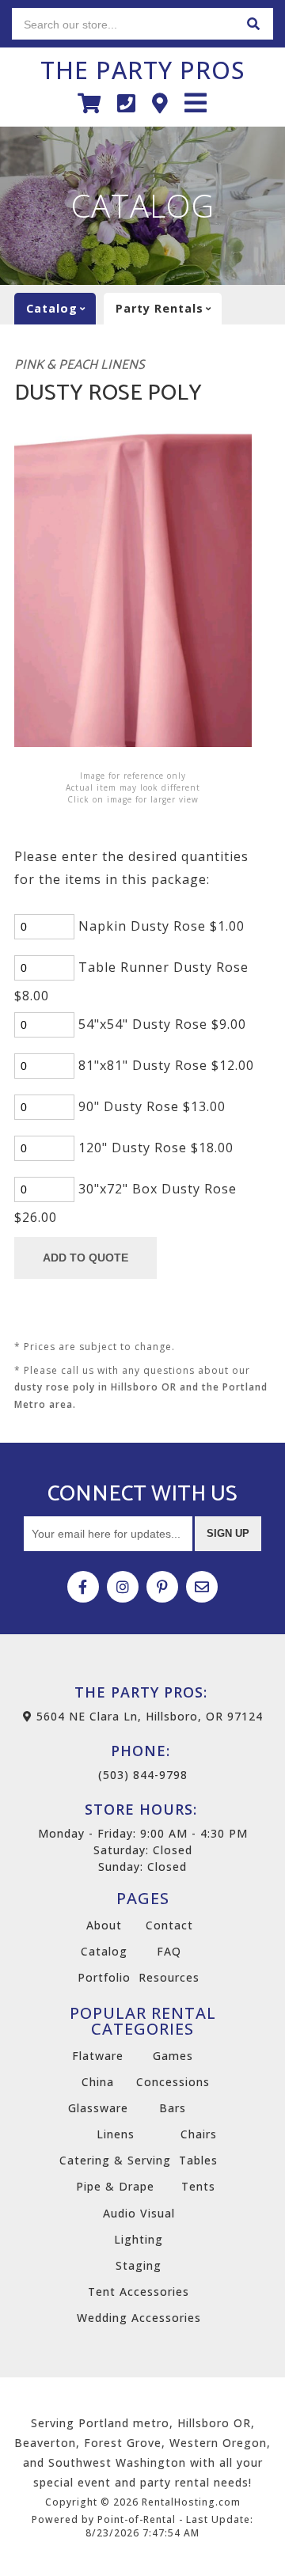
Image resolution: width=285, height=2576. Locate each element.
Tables (198, 2160)
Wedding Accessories (139, 2318)
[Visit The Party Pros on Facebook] (83, 1587)
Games (173, 2056)
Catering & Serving (115, 2160)
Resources (169, 1977)
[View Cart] (89, 103)
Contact (169, 1925)
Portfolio (104, 1977)
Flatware (98, 2056)
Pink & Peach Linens (80, 365)
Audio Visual (139, 2213)
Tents (198, 2186)
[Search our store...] (253, 24)
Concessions (173, 2082)
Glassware (98, 2108)
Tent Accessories (139, 2291)
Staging (139, 2265)
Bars (173, 2108)
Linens (116, 2134)
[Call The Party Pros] (127, 103)
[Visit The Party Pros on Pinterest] (162, 1587)
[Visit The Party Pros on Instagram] (123, 1587)
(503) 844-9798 (143, 1762)
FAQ (169, 1951)
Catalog (104, 1951)
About (104, 1925)
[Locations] (160, 103)
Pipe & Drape (115, 2186)
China (98, 2082)
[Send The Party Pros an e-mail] (202, 1587)
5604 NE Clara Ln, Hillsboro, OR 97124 (148, 1716)
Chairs (199, 2134)
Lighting (139, 2239)
